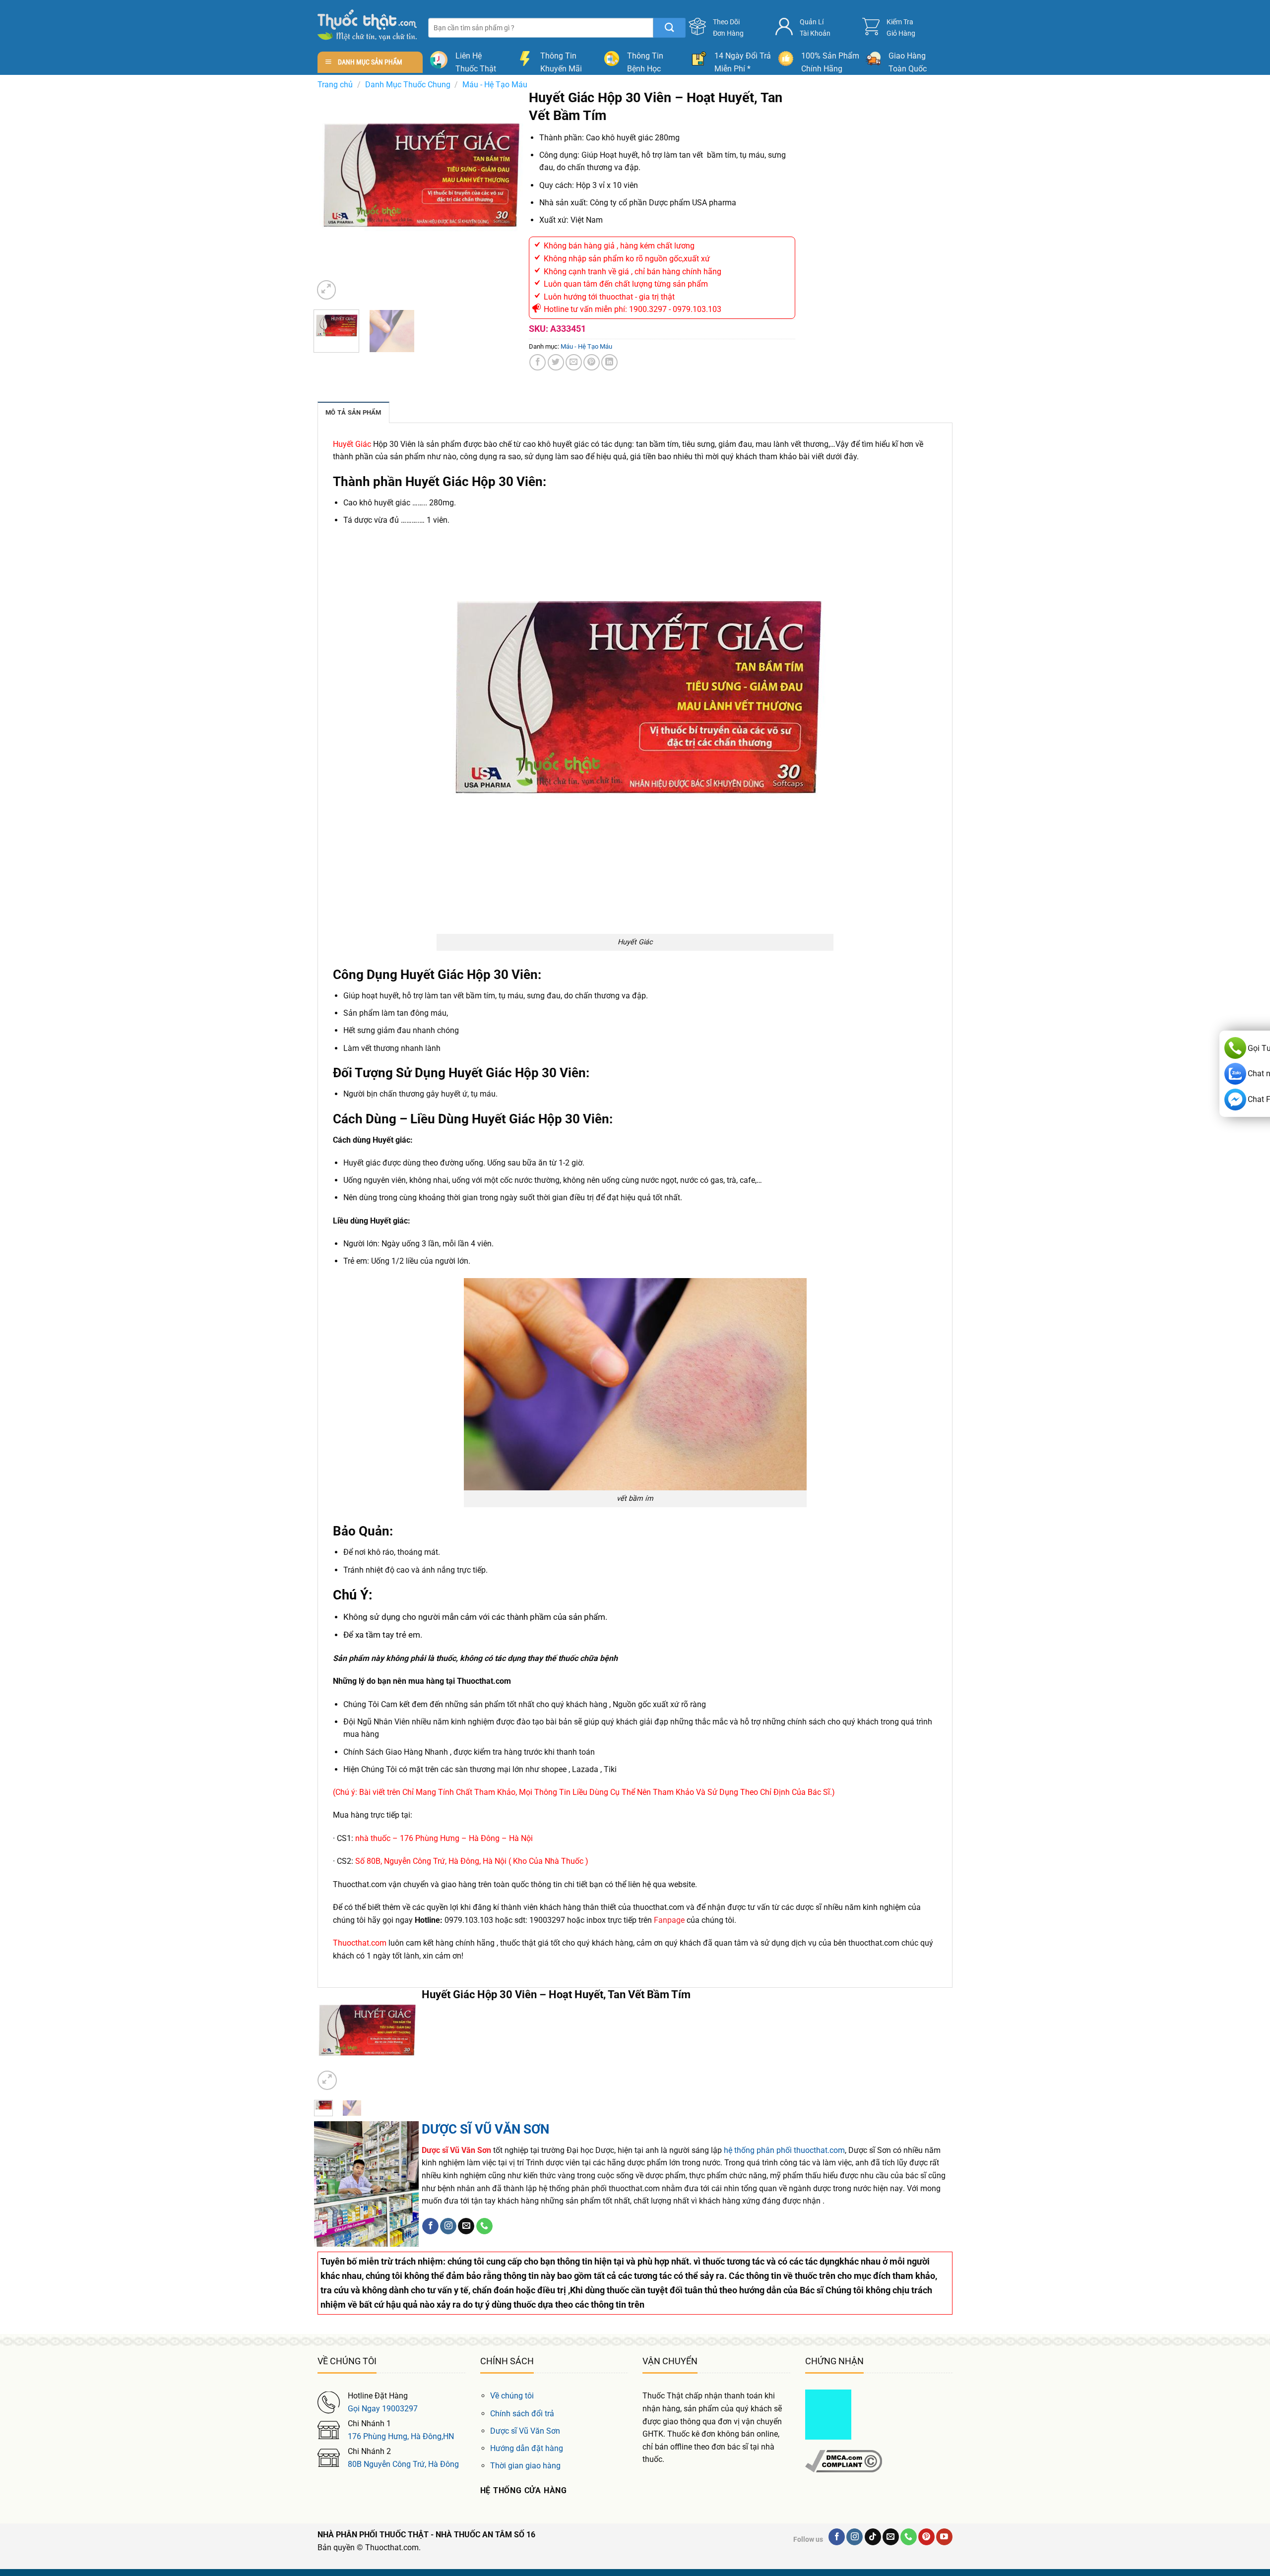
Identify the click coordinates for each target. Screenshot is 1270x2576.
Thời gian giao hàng (525, 2466)
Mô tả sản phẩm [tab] (353, 412)
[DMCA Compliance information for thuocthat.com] (844, 2461)
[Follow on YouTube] (944, 2537)
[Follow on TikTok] (873, 2537)
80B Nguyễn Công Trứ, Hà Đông (403, 2464)
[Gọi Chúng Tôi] (484, 2226)
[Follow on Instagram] (448, 2226)
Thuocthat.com (360, 1943)
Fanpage (669, 1920)
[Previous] (330, 196)
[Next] (509, 196)
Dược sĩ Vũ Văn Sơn (525, 2431)
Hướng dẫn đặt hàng (527, 2448)
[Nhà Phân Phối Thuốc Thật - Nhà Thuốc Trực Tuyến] (367, 25)
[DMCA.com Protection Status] (828, 2414)
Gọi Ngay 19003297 (383, 2409)
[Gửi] (669, 28)
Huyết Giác (352, 444)
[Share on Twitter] (556, 362)
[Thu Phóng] (327, 290)
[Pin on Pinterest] (592, 362)
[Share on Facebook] (538, 362)
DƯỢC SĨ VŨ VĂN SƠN (485, 2129)
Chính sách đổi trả (522, 2414)
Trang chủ (335, 85)
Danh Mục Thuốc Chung (408, 85)
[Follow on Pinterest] (926, 2537)
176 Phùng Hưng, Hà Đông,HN (401, 2436)
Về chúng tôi (512, 2396)
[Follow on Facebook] (430, 2226)
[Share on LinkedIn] (609, 362)
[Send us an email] (466, 2226)
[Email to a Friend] (574, 362)
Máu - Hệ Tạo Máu (495, 85)
